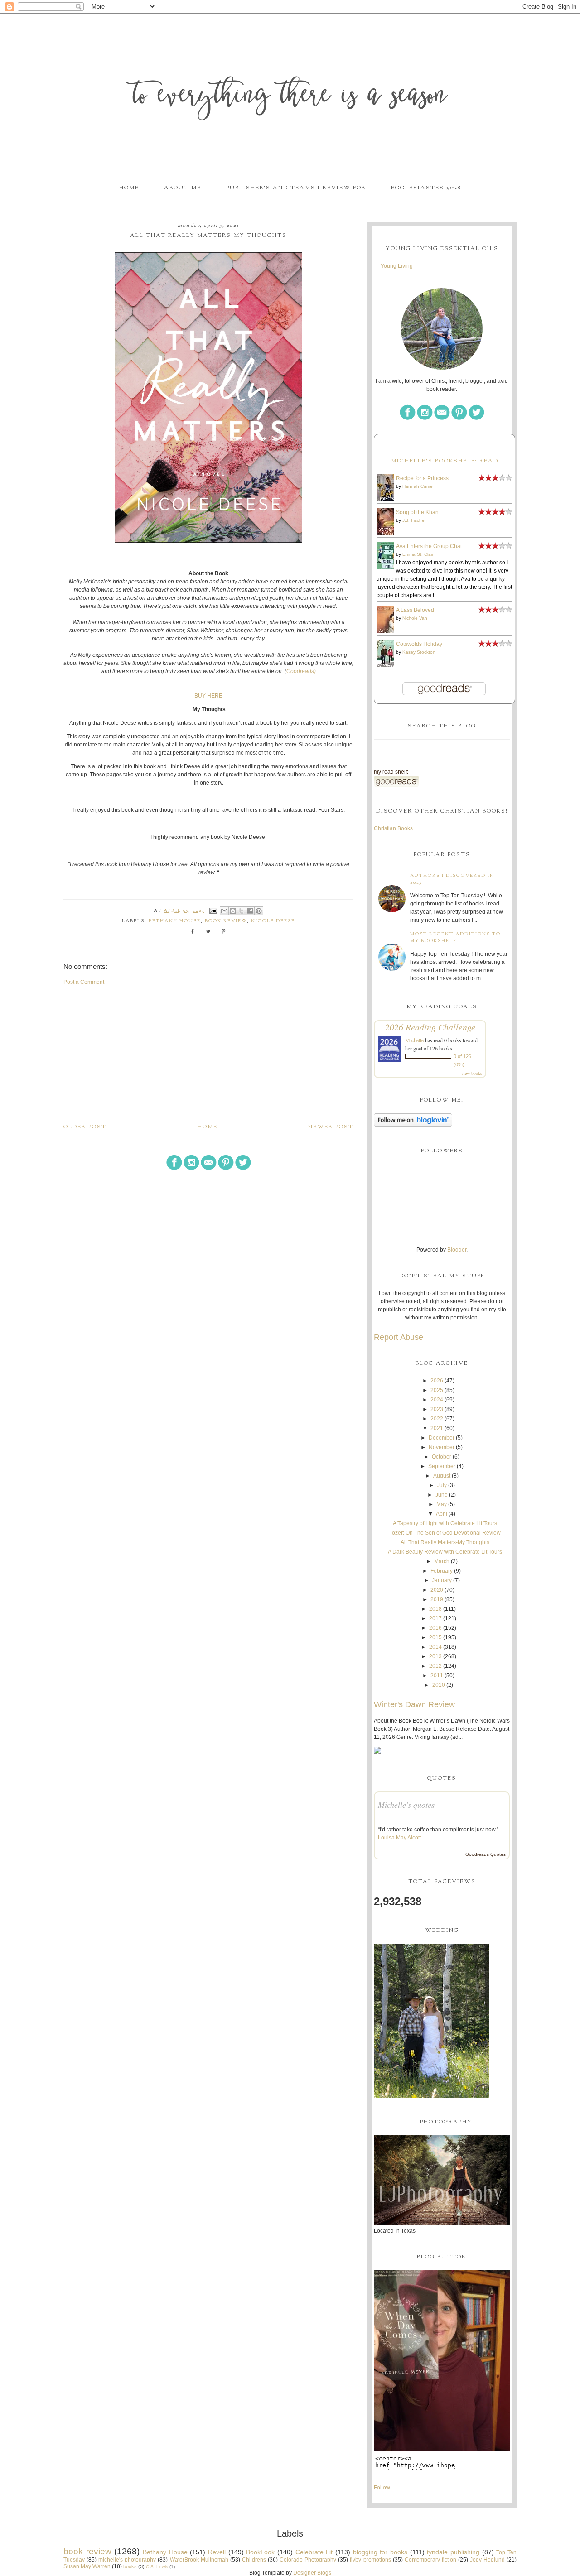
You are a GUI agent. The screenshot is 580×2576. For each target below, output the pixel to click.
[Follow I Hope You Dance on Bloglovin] (413, 1125)
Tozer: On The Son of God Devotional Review (445, 1533)
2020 (437, 1590)
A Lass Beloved (415, 610)
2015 (435, 1637)
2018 (435, 1609)
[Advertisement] (208, 1054)
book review (226, 921)
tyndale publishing (453, 2552)
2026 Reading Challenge (430, 1027)
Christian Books (393, 828)
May (442, 1504)
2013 (435, 1656)
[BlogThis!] (233, 911)
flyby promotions (370, 2560)
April (442, 1514)
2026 (437, 1381)
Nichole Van (415, 618)
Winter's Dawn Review (414, 1704)
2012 (435, 1666)
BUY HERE (208, 696)
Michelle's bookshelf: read (445, 461)
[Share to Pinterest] (259, 911)
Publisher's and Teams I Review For (296, 188)
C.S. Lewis (157, 2567)
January (442, 1580)
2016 (435, 1628)
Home (129, 188)
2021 (437, 1428)
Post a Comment (84, 982)
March (442, 1561)
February (442, 1571)
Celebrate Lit (314, 2552)
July (442, 1485)
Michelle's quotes (406, 1805)
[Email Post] (213, 911)
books (130, 2566)
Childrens (254, 2560)
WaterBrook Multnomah (199, 2560)
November (442, 1447)
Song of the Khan (417, 512)
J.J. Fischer (414, 520)
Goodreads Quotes (486, 1854)
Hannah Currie (418, 486)
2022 (437, 1419)
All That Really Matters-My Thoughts (445, 1542)
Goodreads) (301, 671)
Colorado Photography (308, 2560)
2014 (435, 1647)
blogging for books (380, 2552)
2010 (439, 1685)
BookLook (260, 2552)
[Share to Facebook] (250, 911)
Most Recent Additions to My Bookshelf (455, 938)
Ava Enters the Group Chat (429, 546)
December (442, 1438)
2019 (437, 1599)
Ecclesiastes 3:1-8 (426, 188)
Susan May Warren (87, 2566)
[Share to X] (242, 911)
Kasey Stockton (419, 652)
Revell (217, 2552)
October (442, 1457)
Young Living (397, 266)
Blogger (457, 1250)
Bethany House (175, 921)
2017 (435, 1618)
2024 (437, 1400)
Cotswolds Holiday (419, 644)
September (442, 1466)
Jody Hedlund (487, 2560)
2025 (437, 1390)
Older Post (85, 1127)
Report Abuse (399, 1337)
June (442, 1495)
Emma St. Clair (418, 554)
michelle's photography (127, 2560)
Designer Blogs (312, 2573)
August (442, 1476)
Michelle (414, 1040)
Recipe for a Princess (422, 478)
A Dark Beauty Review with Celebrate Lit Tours (445, 1552)
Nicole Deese (273, 921)
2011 (437, 1676)
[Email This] (224, 911)
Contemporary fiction (430, 2560)
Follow (382, 2488)
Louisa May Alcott (399, 1838)
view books (472, 1073)
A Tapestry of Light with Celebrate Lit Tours (445, 1523)
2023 (437, 1409)
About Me (183, 188)
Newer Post (331, 1127)
